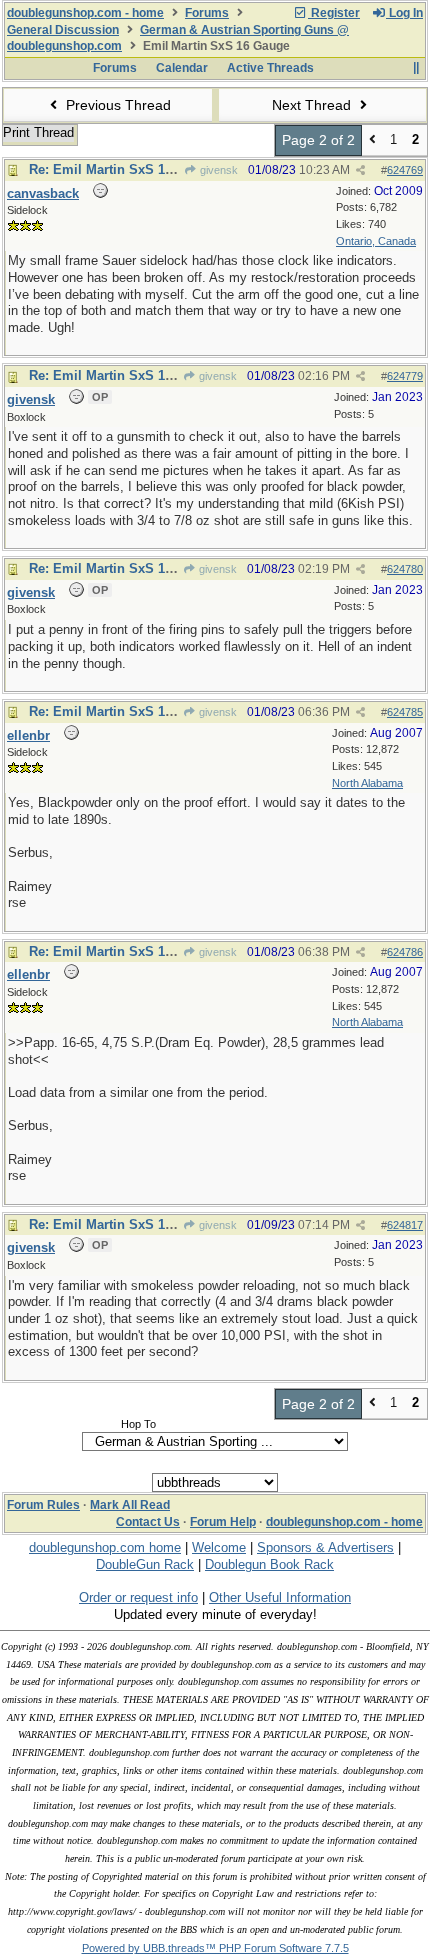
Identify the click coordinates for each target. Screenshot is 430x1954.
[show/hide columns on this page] (415, 68)
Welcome (219, 1547)
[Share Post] (360, 170)
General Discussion (63, 30)
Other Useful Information (280, 1597)
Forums (207, 13)
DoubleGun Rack (145, 1564)
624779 (405, 376)
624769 (405, 170)
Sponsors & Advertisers (325, 1547)
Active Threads (270, 68)
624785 (405, 712)
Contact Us (148, 1522)
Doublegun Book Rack (269, 1564)
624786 (405, 952)
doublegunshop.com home (105, 1547)
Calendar (182, 68)
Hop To (138, 1424)
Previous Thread (116, 105)
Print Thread (38, 132)
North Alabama (367, 783)
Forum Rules (43, 1505)
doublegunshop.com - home (85, 13)
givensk (217, 170)
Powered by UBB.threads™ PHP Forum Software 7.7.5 (215, 1948)
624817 (405, 1225)
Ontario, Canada (376, 241)
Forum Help (223, 1522)
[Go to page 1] (372, 140)
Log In (404, 13)
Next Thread (313, 105)
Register (334, 13)
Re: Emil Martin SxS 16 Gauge (122, 169)
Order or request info (138, 1597)
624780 (405, 569)
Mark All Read (130, 1505)
